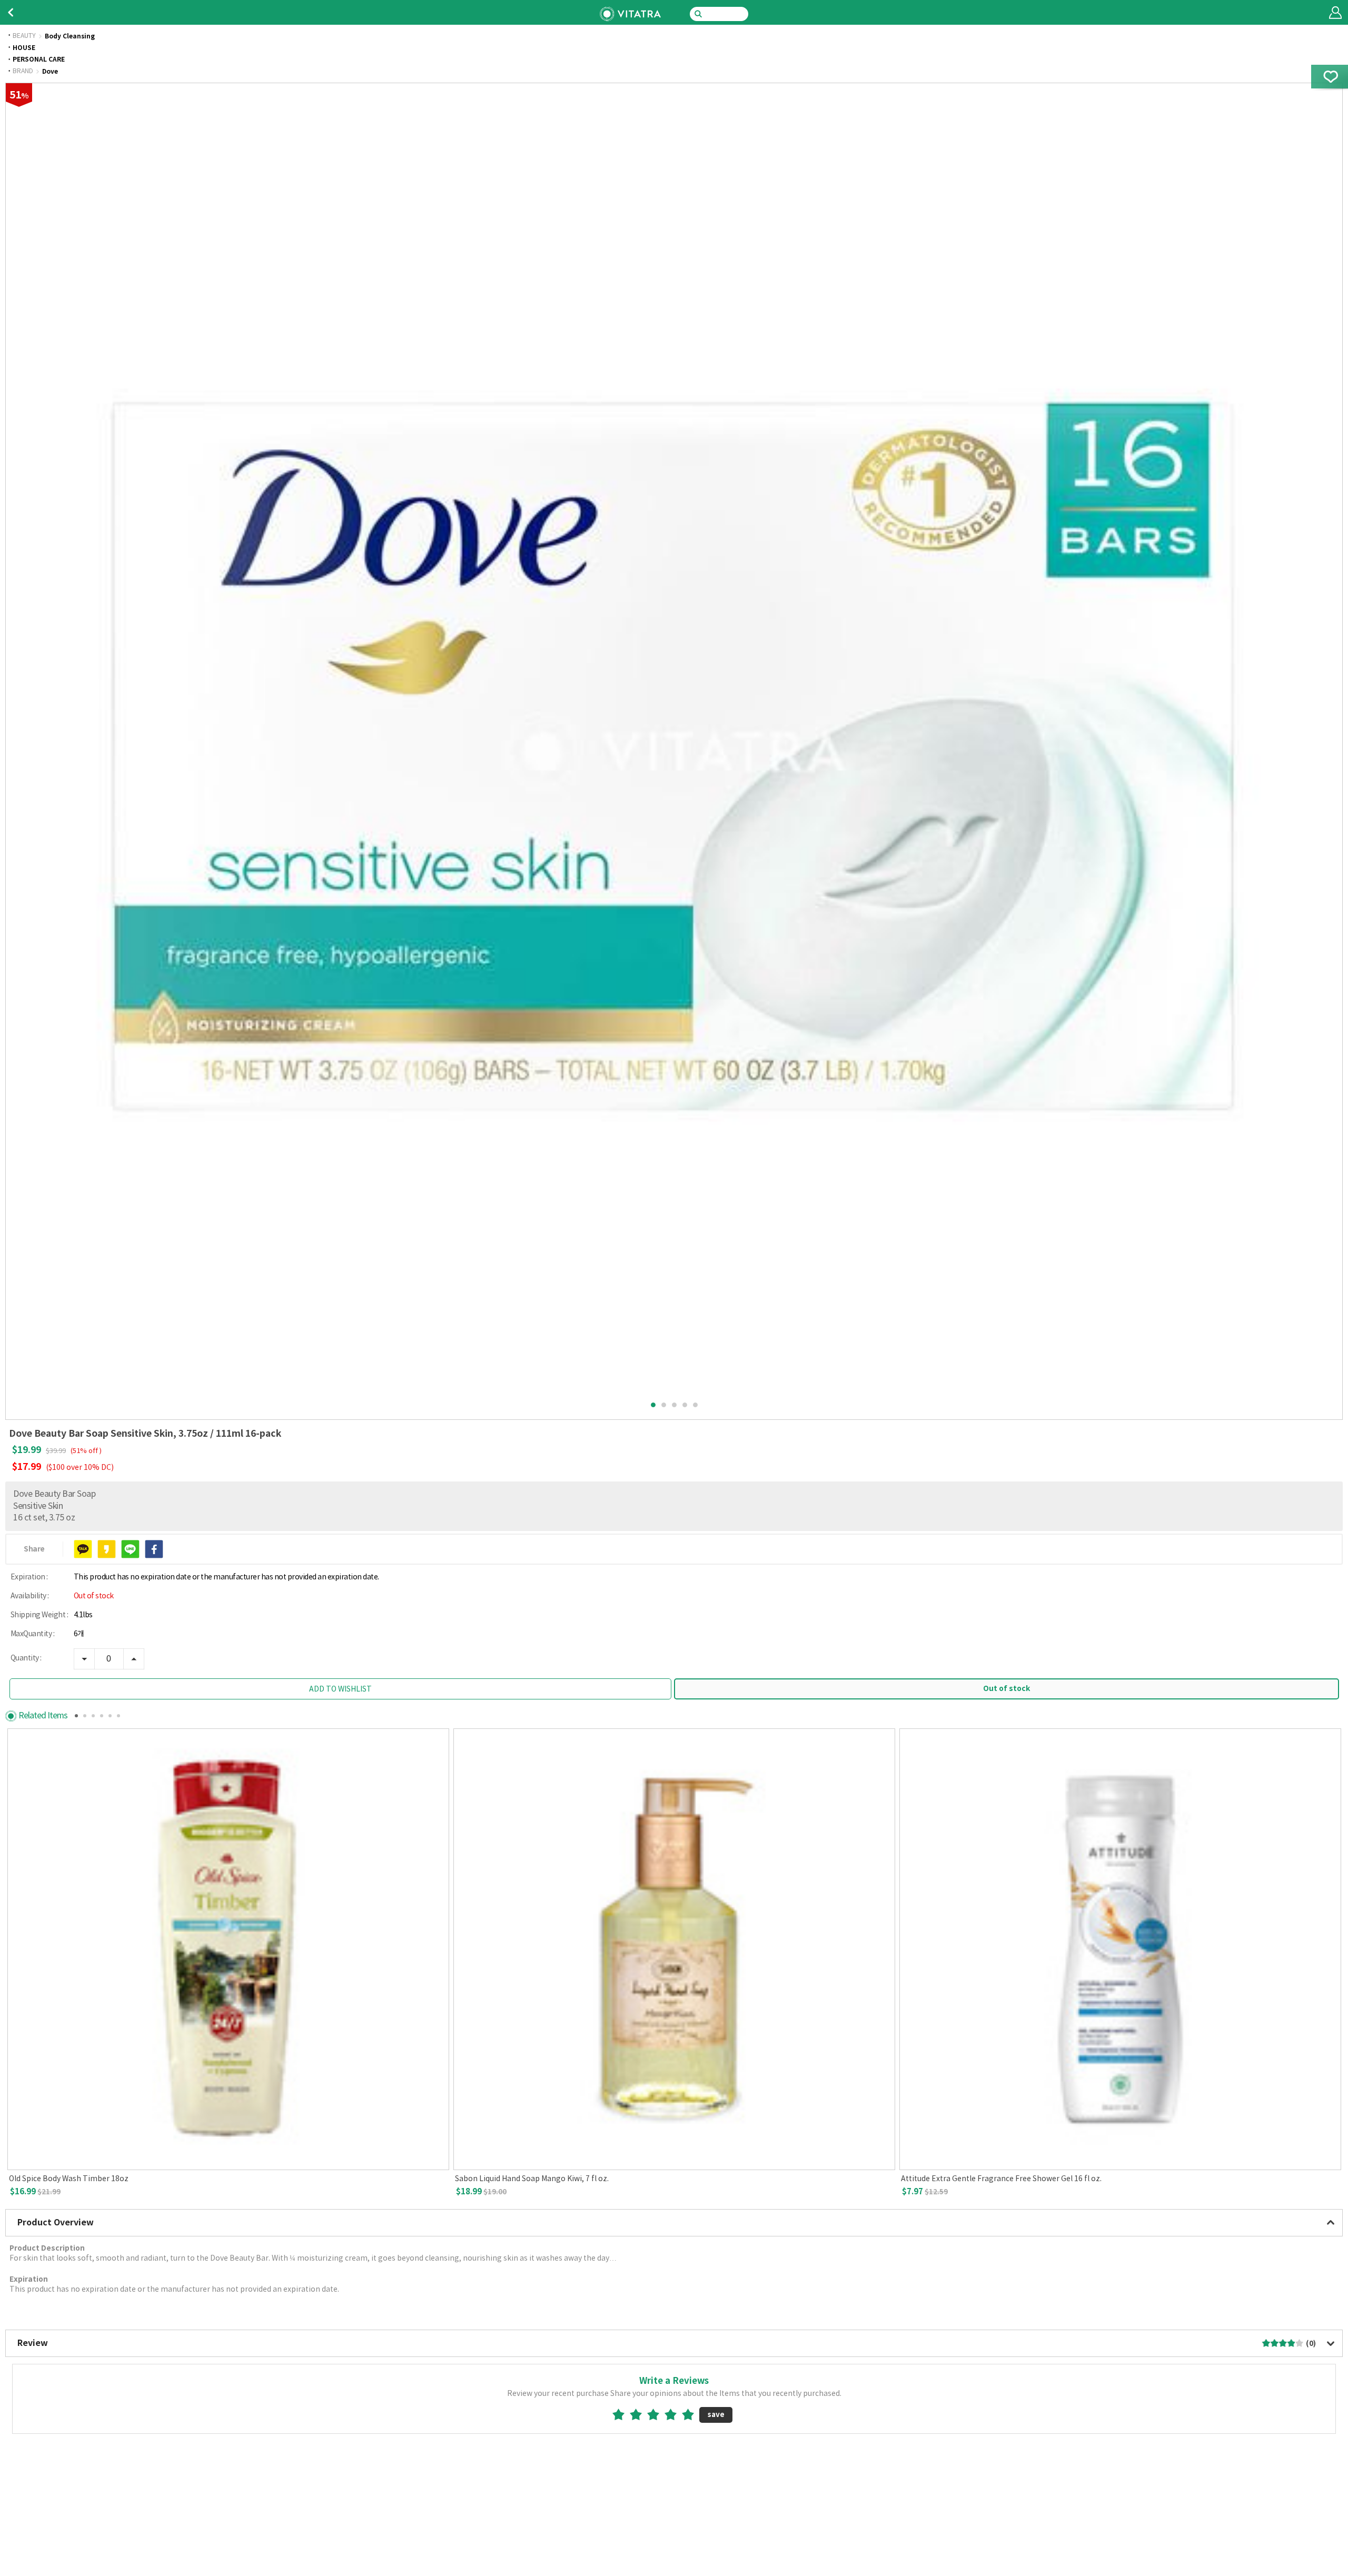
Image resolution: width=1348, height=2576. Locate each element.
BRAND (23, 72)
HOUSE (24, 48)
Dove (50, 72)
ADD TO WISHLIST (340, 1689)
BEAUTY (24, 36)
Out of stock (1007, 1689)
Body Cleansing (70, 36)
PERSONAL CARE (39, 59)
